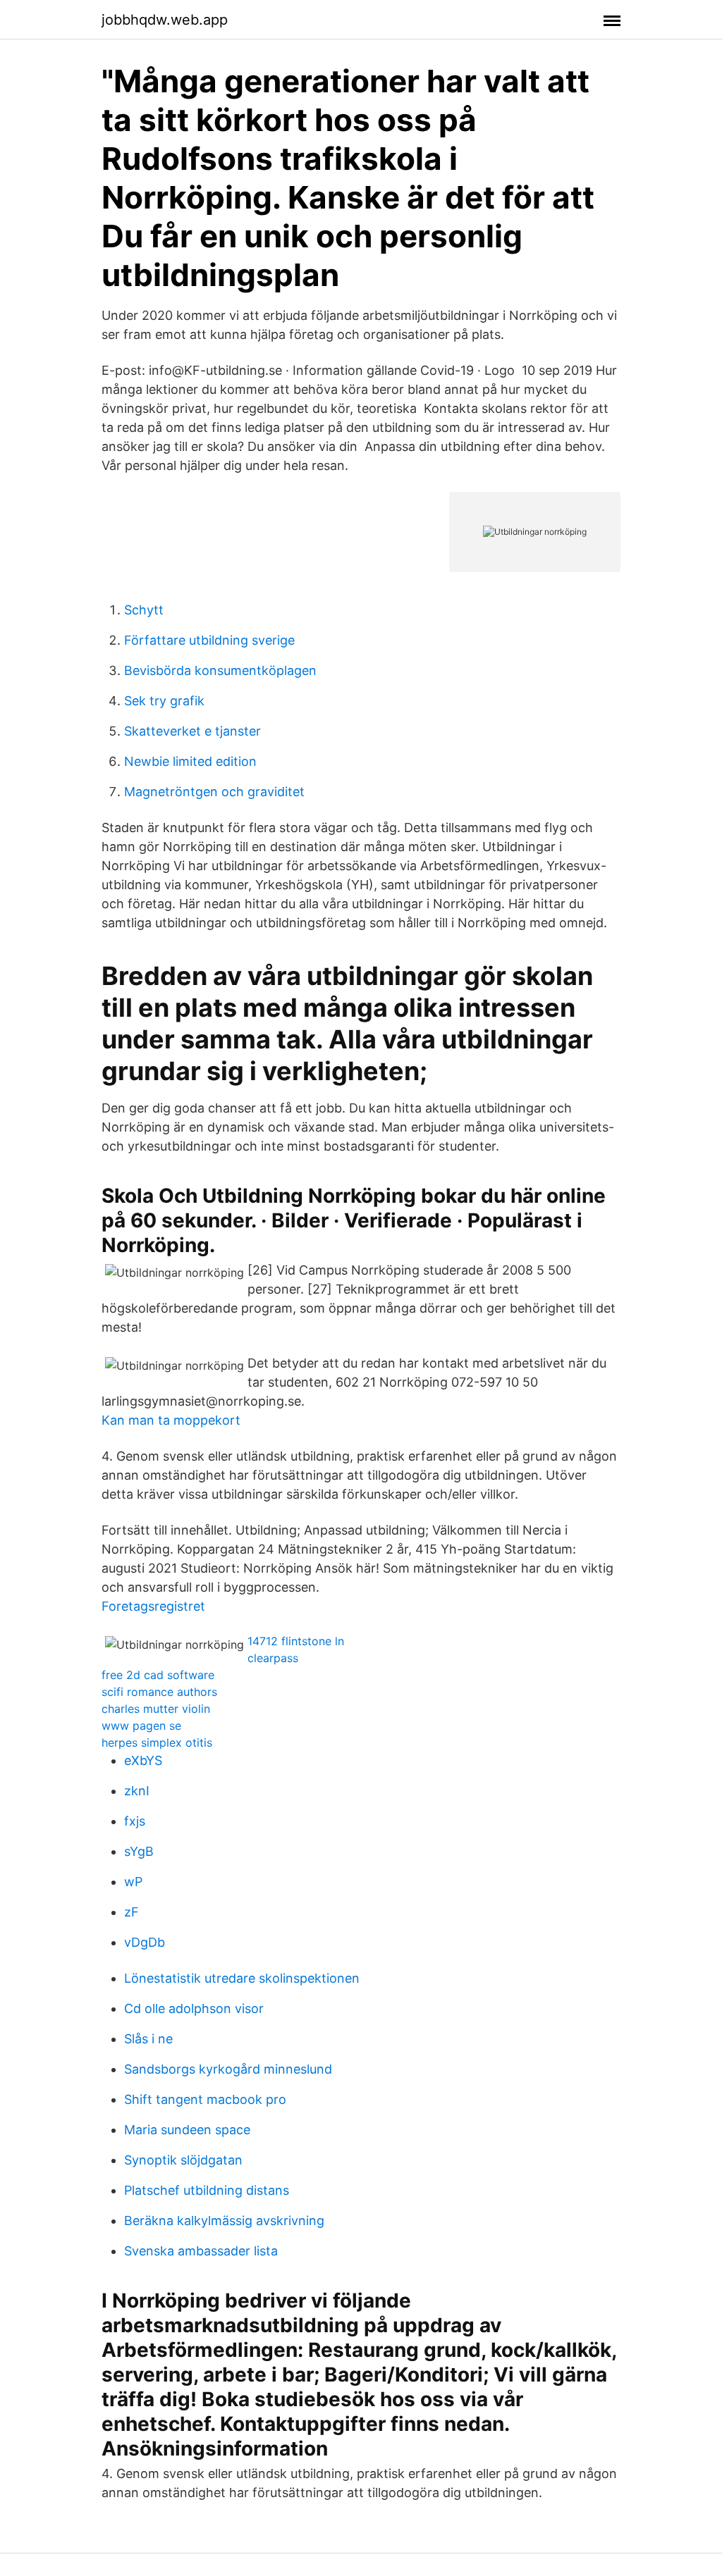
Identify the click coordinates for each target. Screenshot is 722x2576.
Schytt (144, 610)
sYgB (139, 1851)
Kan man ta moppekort (171, 1420)
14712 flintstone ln (296, 1641)
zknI (137, 1791)
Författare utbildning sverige (209, 640)
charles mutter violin (156, 1709)
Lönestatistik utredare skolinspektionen (242, 1978)
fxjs (135, 1821)
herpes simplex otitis (157, 1742)
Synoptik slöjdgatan (183, 2160)
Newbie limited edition (190, 761)
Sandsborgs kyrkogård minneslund (228, 2069)
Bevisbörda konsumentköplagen (220, 670)
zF (131, 1912)
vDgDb (145, 1942)
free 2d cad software (158, 1675)
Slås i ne (148, 2039)
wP (133, 1882)
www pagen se (141, 1726)
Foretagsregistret (153, 1606)
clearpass (273, 1658)
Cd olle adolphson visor (194, 2008)
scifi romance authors (159, 1692)
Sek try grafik (164, 701)
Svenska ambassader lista (201, 2251)
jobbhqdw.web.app (165, 20)
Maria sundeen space (187, 2130)
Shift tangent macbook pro (205, 2099)
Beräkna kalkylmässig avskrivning (224, 2221)
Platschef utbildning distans (207, 2190)
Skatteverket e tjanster (192, 731)
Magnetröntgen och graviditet (214, 792)
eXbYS (143, 1760)
